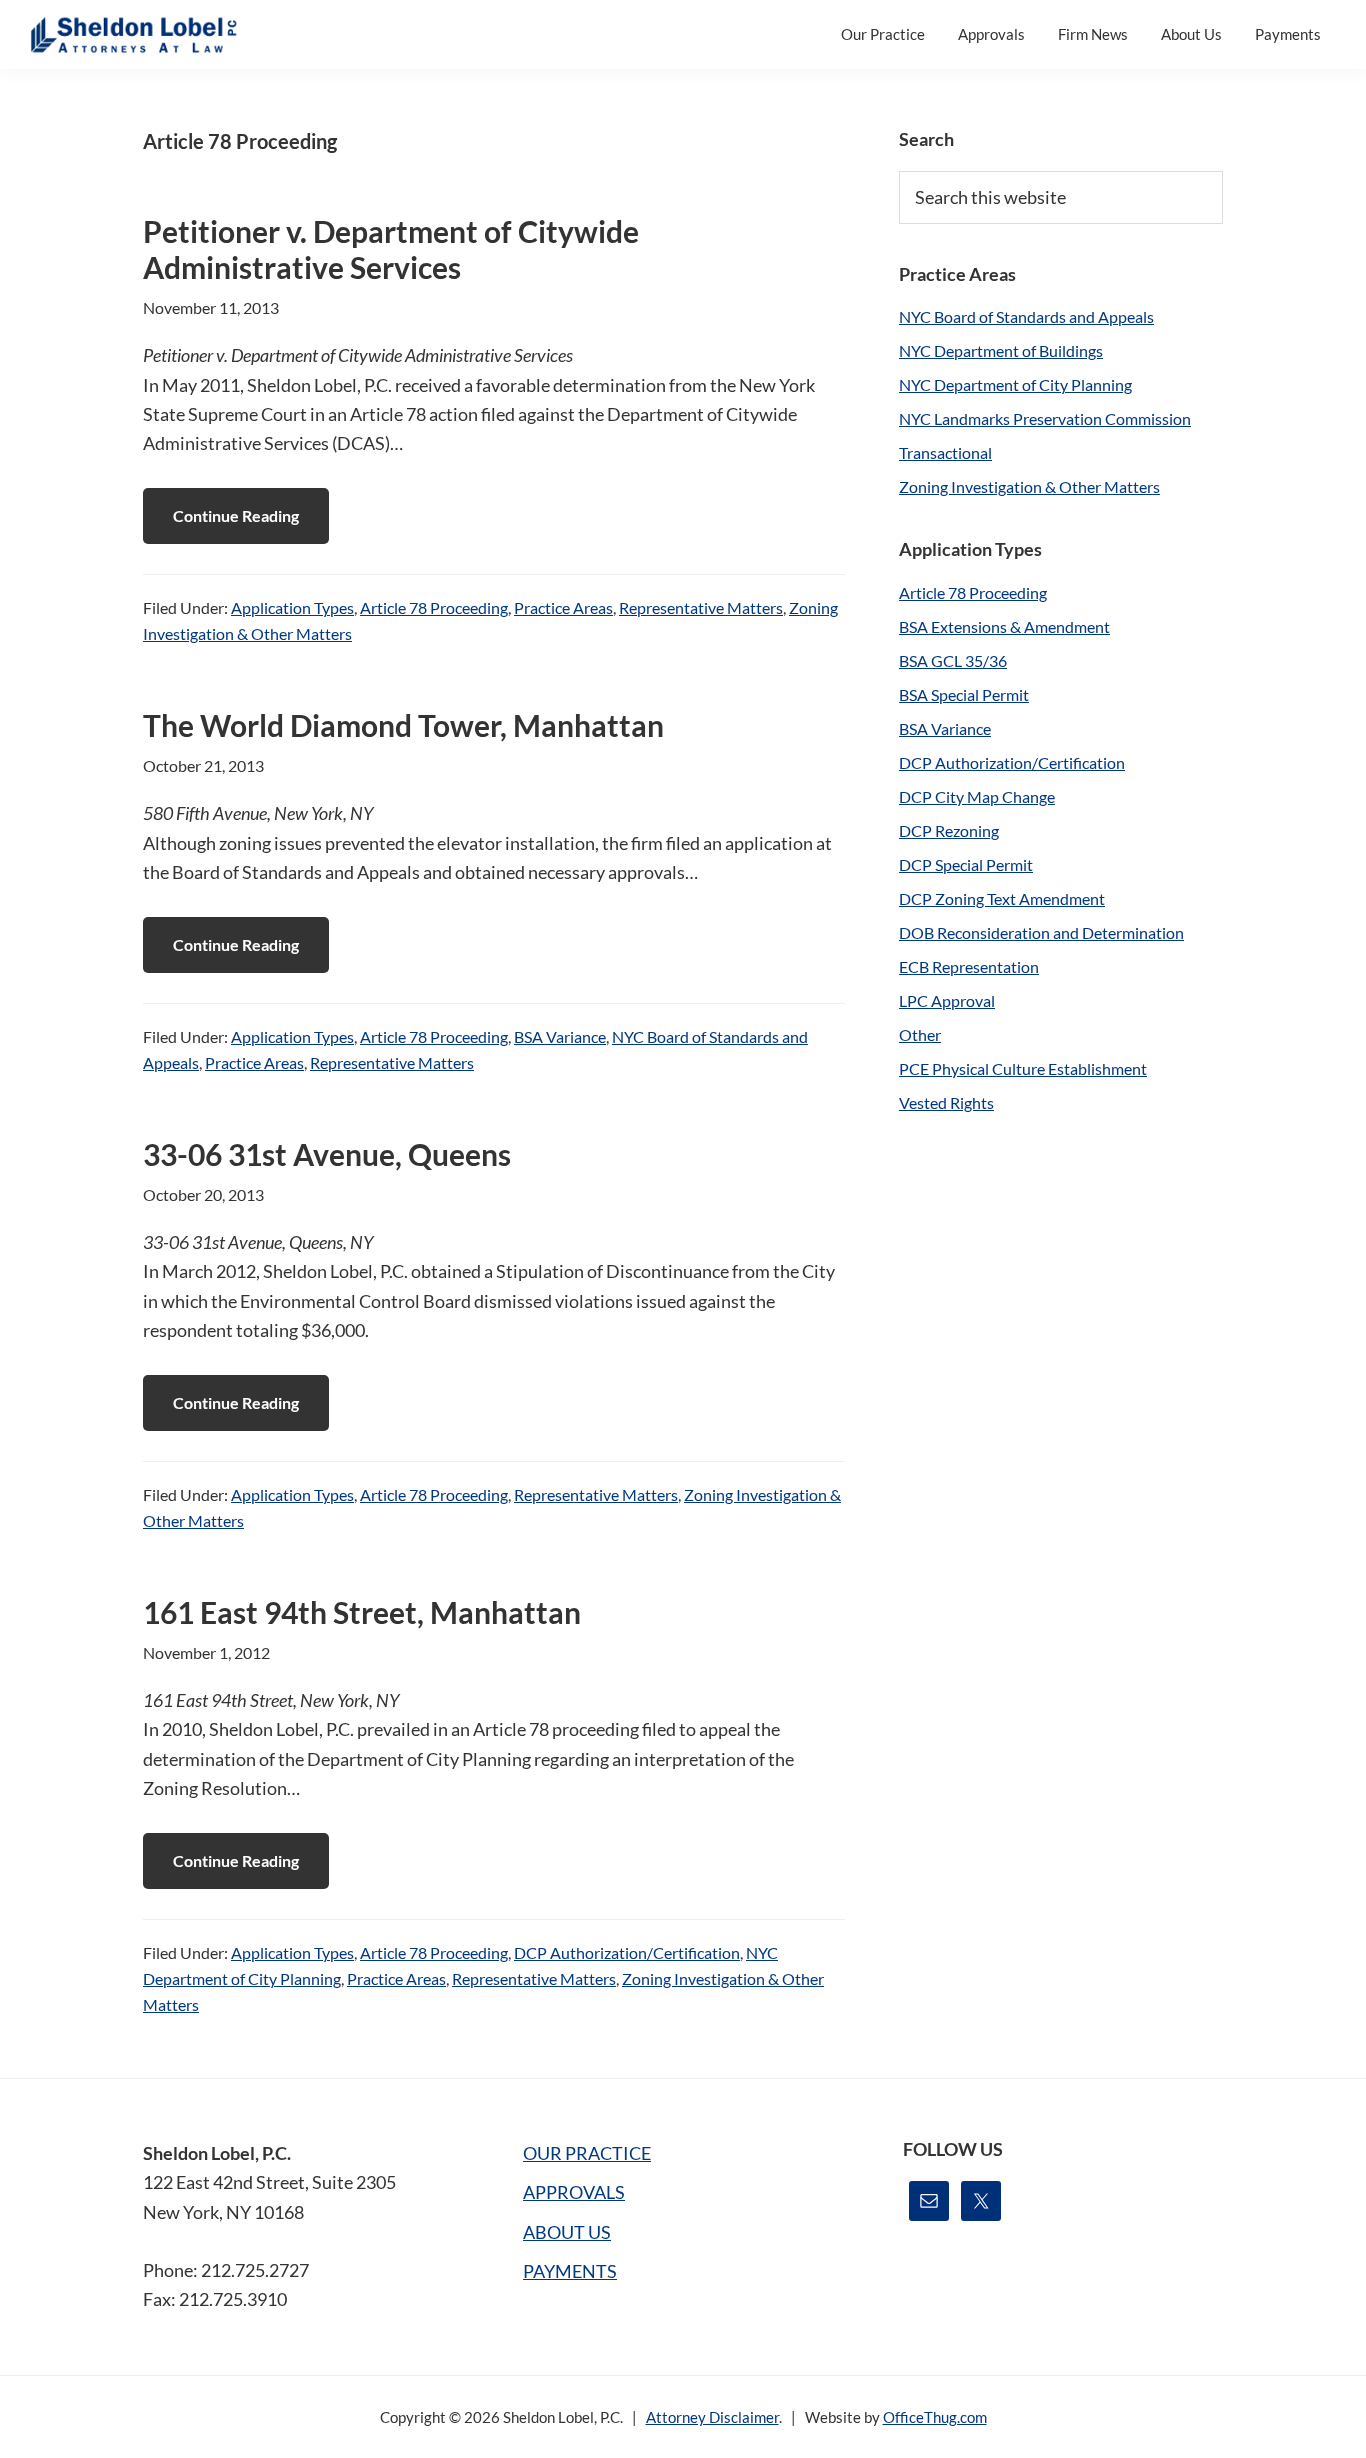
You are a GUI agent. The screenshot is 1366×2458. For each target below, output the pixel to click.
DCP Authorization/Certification (627, 1952)
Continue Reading (236, 515)
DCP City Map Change (977, 796)
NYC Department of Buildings (1001, 350)
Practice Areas (563, 607)
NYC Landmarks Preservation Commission (1045, 418)
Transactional (945, 452)
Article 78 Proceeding (434, 607)
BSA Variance (560, 1036)
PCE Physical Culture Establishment (1023, 1068)
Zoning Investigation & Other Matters (1029, 486)
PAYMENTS (570, 2271)
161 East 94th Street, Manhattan (362, 1612)
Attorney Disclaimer (712, 2417)
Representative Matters (701, 607)
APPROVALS (574, 2192)
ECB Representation (969, 966)
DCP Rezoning (949, 830)
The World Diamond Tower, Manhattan (403, 725)
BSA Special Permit (964, 694)
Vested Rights (946, 1102)
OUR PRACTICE (587, 2153)
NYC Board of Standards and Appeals (1026, 316)
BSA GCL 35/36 (953, 660)
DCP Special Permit (966, 864)
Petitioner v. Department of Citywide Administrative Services (391, 249)
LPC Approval (947, 1000)
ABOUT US (567, 2232)
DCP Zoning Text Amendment (1002, 898)
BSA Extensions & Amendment (1004, 626)
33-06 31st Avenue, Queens (327, 1154)
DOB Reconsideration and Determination (1041, 932)
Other (920, 1034)
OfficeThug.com (935, 2417)
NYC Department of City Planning (1015, 384)
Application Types (292, 607)
